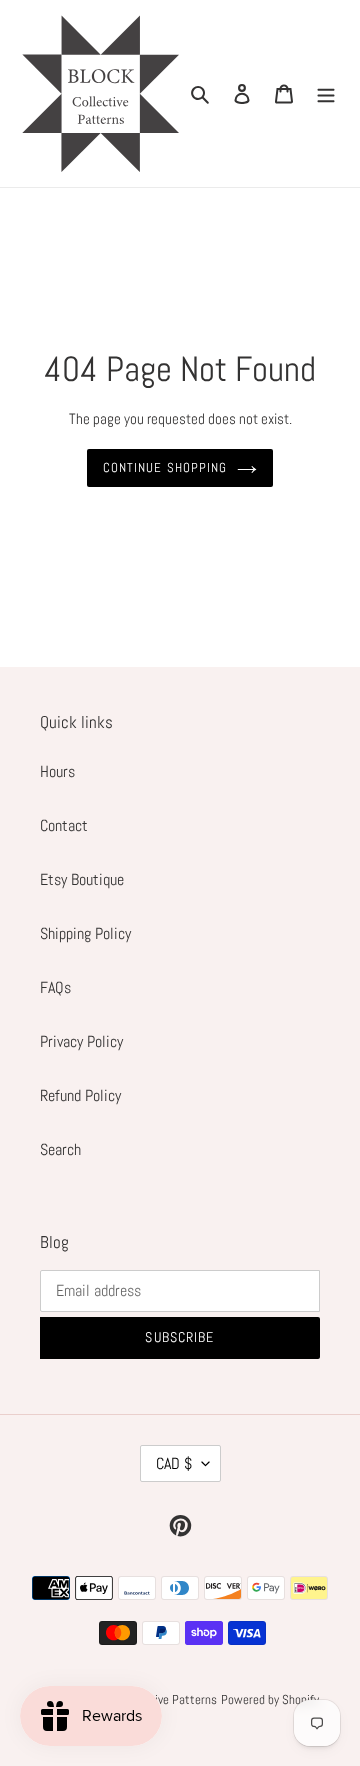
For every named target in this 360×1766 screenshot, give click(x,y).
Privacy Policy (81, 1041)
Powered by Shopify (270, 1699)
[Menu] (326, 94)
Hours (57, 771)
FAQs (55, 987)
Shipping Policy (85, 933)
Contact (64, 825)
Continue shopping (165, 467)
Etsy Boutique (82, 879)
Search (60, 1149)
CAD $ (174, 1463)
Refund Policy (80, 1095)
